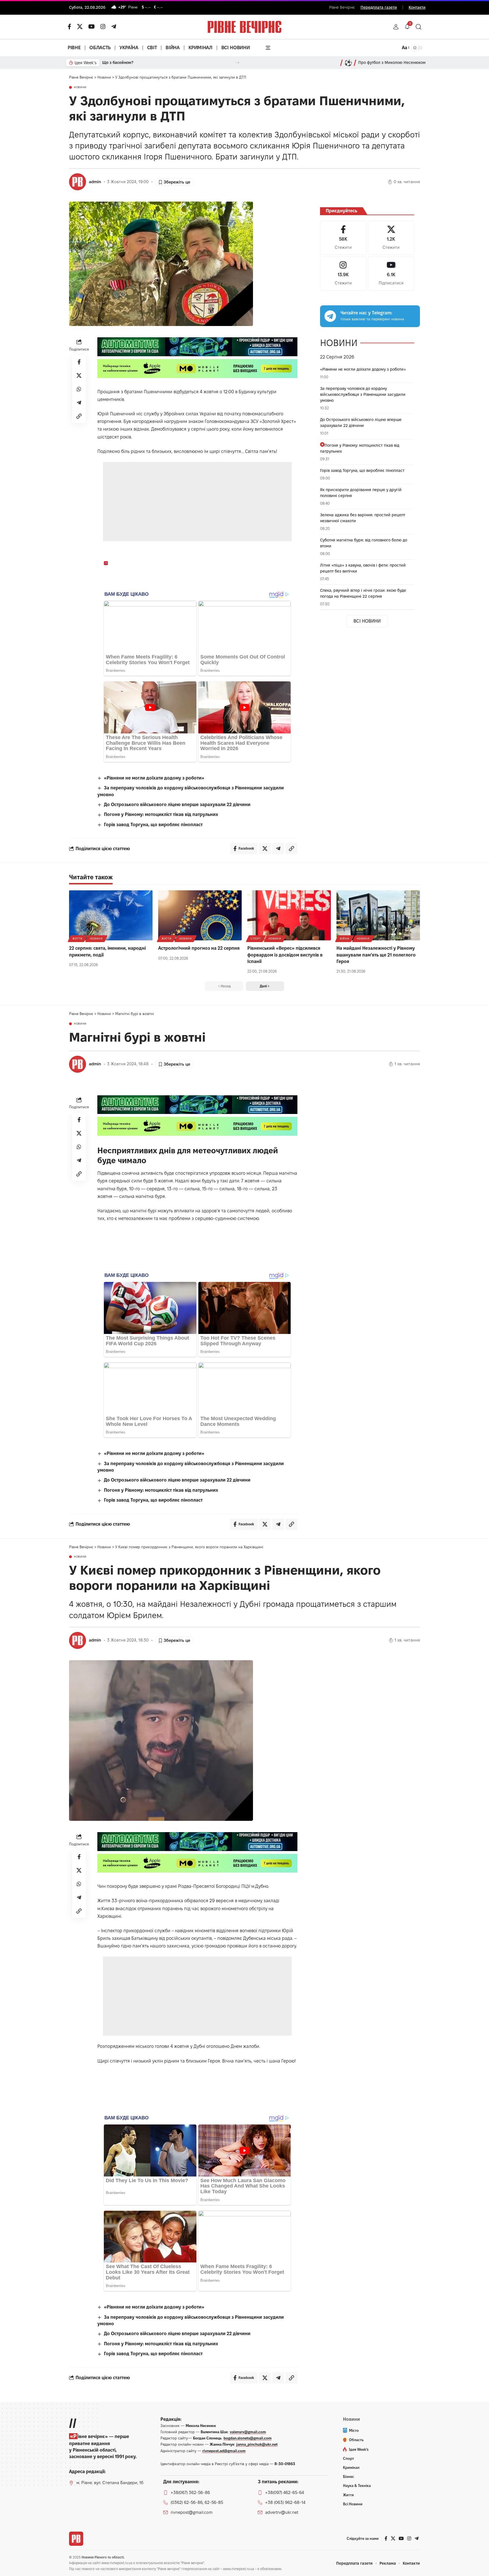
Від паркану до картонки (128, 62)
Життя (77, 939)
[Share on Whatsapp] (79, 389)
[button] (396, 27)
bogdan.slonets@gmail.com (248, 2438)
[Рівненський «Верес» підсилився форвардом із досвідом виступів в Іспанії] (289, 915)
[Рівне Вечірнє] (76, 2539)
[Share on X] (79, 375)
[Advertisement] (197, 502)
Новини (80, 87)
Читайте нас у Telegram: (366, 313)
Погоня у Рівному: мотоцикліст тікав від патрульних (161, 814)
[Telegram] (114, 27)
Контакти (417, 7)
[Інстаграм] (103, 27)
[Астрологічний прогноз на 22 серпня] (200, 915)
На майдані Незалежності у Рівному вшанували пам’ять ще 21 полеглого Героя (376, 955)
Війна (345, 939)
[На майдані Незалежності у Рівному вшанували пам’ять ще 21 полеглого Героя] (378, 915)
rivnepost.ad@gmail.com (224, 2451)
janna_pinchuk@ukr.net (257, 2444)
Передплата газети (379, 7)
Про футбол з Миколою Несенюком (392, 62)
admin (95, 182)
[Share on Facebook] (79, 362)
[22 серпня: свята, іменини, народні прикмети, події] (111, 915)
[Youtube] (391, 274)
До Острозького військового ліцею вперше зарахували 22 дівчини (177, 805)
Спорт (256, 939)
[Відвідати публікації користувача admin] (78, 182)
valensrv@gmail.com (248, 2432)
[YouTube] (92, 27)
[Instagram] (343, 274)
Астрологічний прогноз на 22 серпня (199, 948)
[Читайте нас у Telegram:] (330, 316)
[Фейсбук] (69, 27)
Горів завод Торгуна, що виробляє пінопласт (153, 825)
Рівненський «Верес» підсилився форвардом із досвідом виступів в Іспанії (285, 955)
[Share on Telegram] (79, 403)
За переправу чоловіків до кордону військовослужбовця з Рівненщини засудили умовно (363, 394)
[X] (80, 27)
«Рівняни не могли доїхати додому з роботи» (154, 778)
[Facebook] (343, 238)
